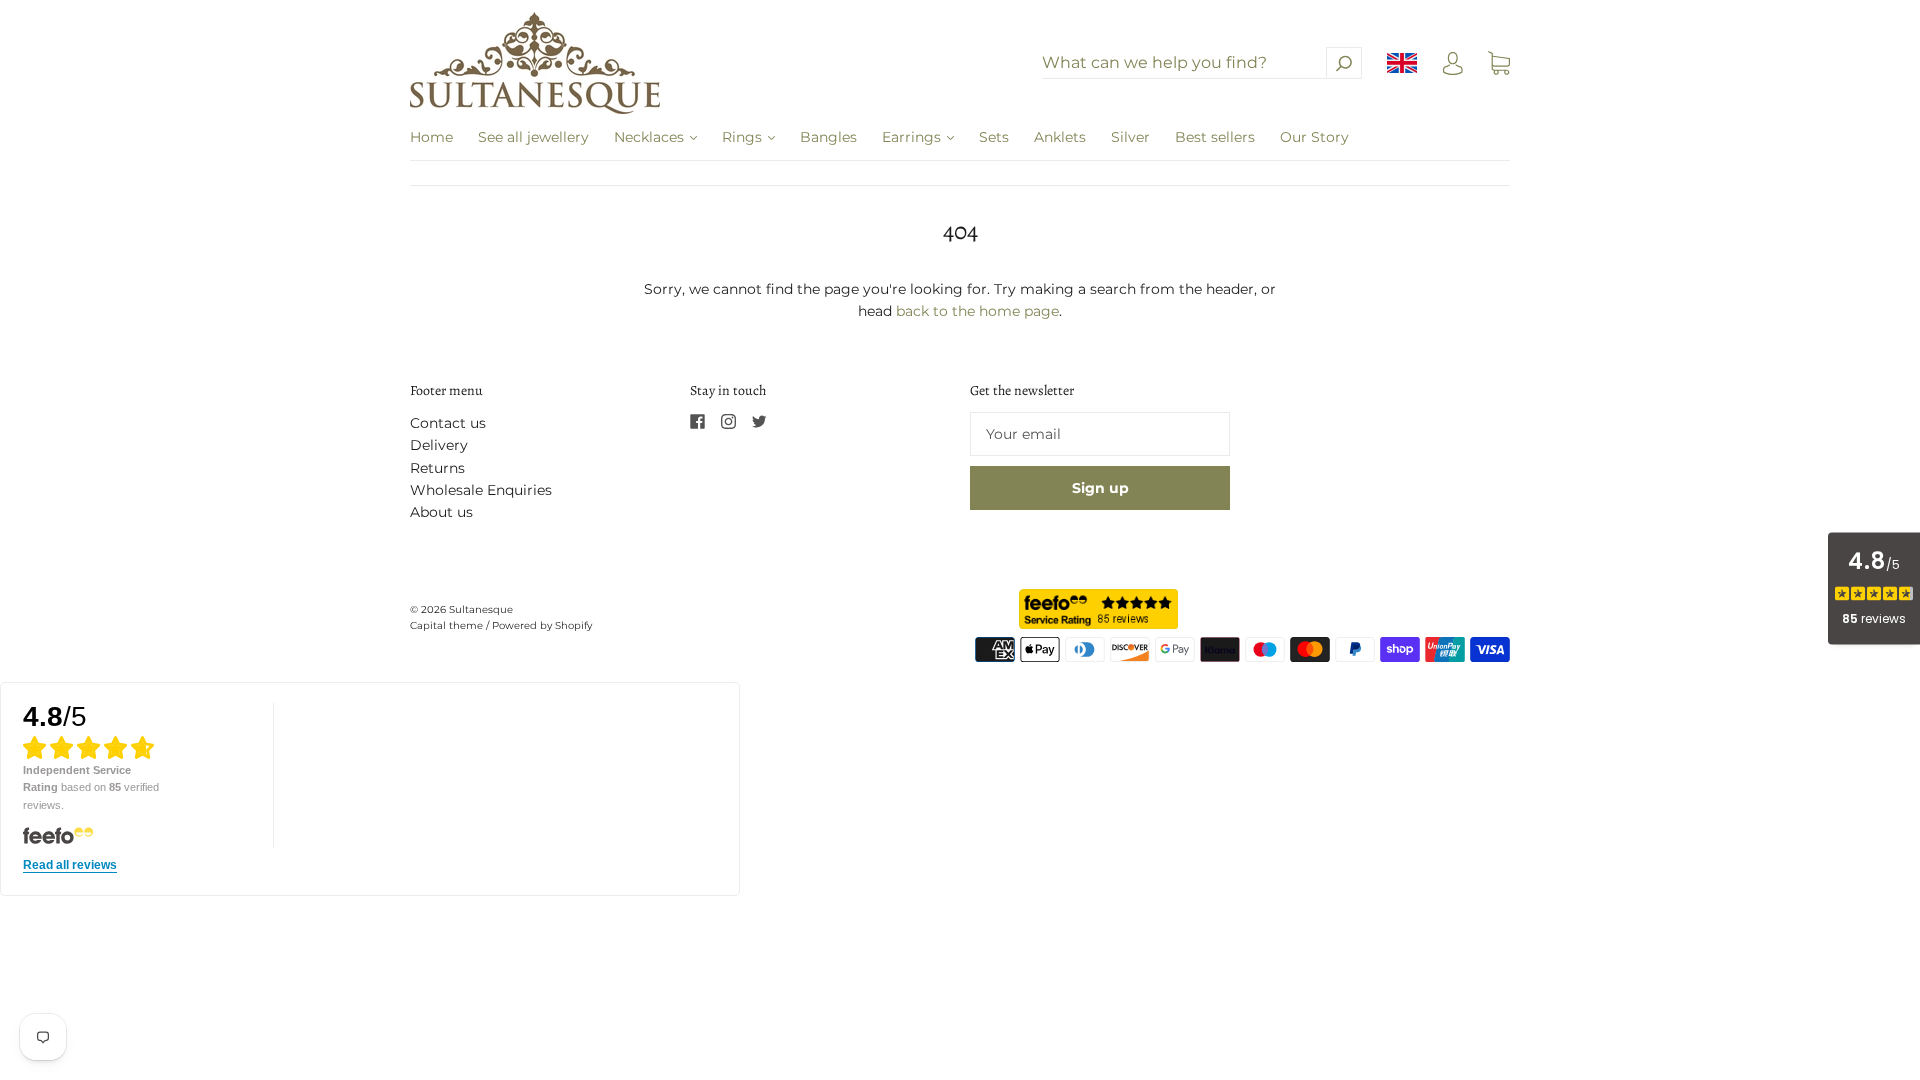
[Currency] (1402, 63)
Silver (1130, 137)
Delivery (439, 445)
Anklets (1060, 137)
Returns (437, 468)
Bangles (828, 137)
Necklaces (651, 137)
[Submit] (1344, 63)
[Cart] (1499, 64)
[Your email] (1100, 434)
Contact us (448, 423)
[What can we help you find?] (1202, 63)
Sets (994, 137)
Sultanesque (481, 609)
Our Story (1314, 137)
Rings (744, 137)
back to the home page (977, 311)
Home (431, 137)
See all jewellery (533, 137)
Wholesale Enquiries (481, 490)
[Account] (1453, 68)
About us (441, 512)
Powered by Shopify (542, 625)
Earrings (913, 137)
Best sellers (1215, 137)
